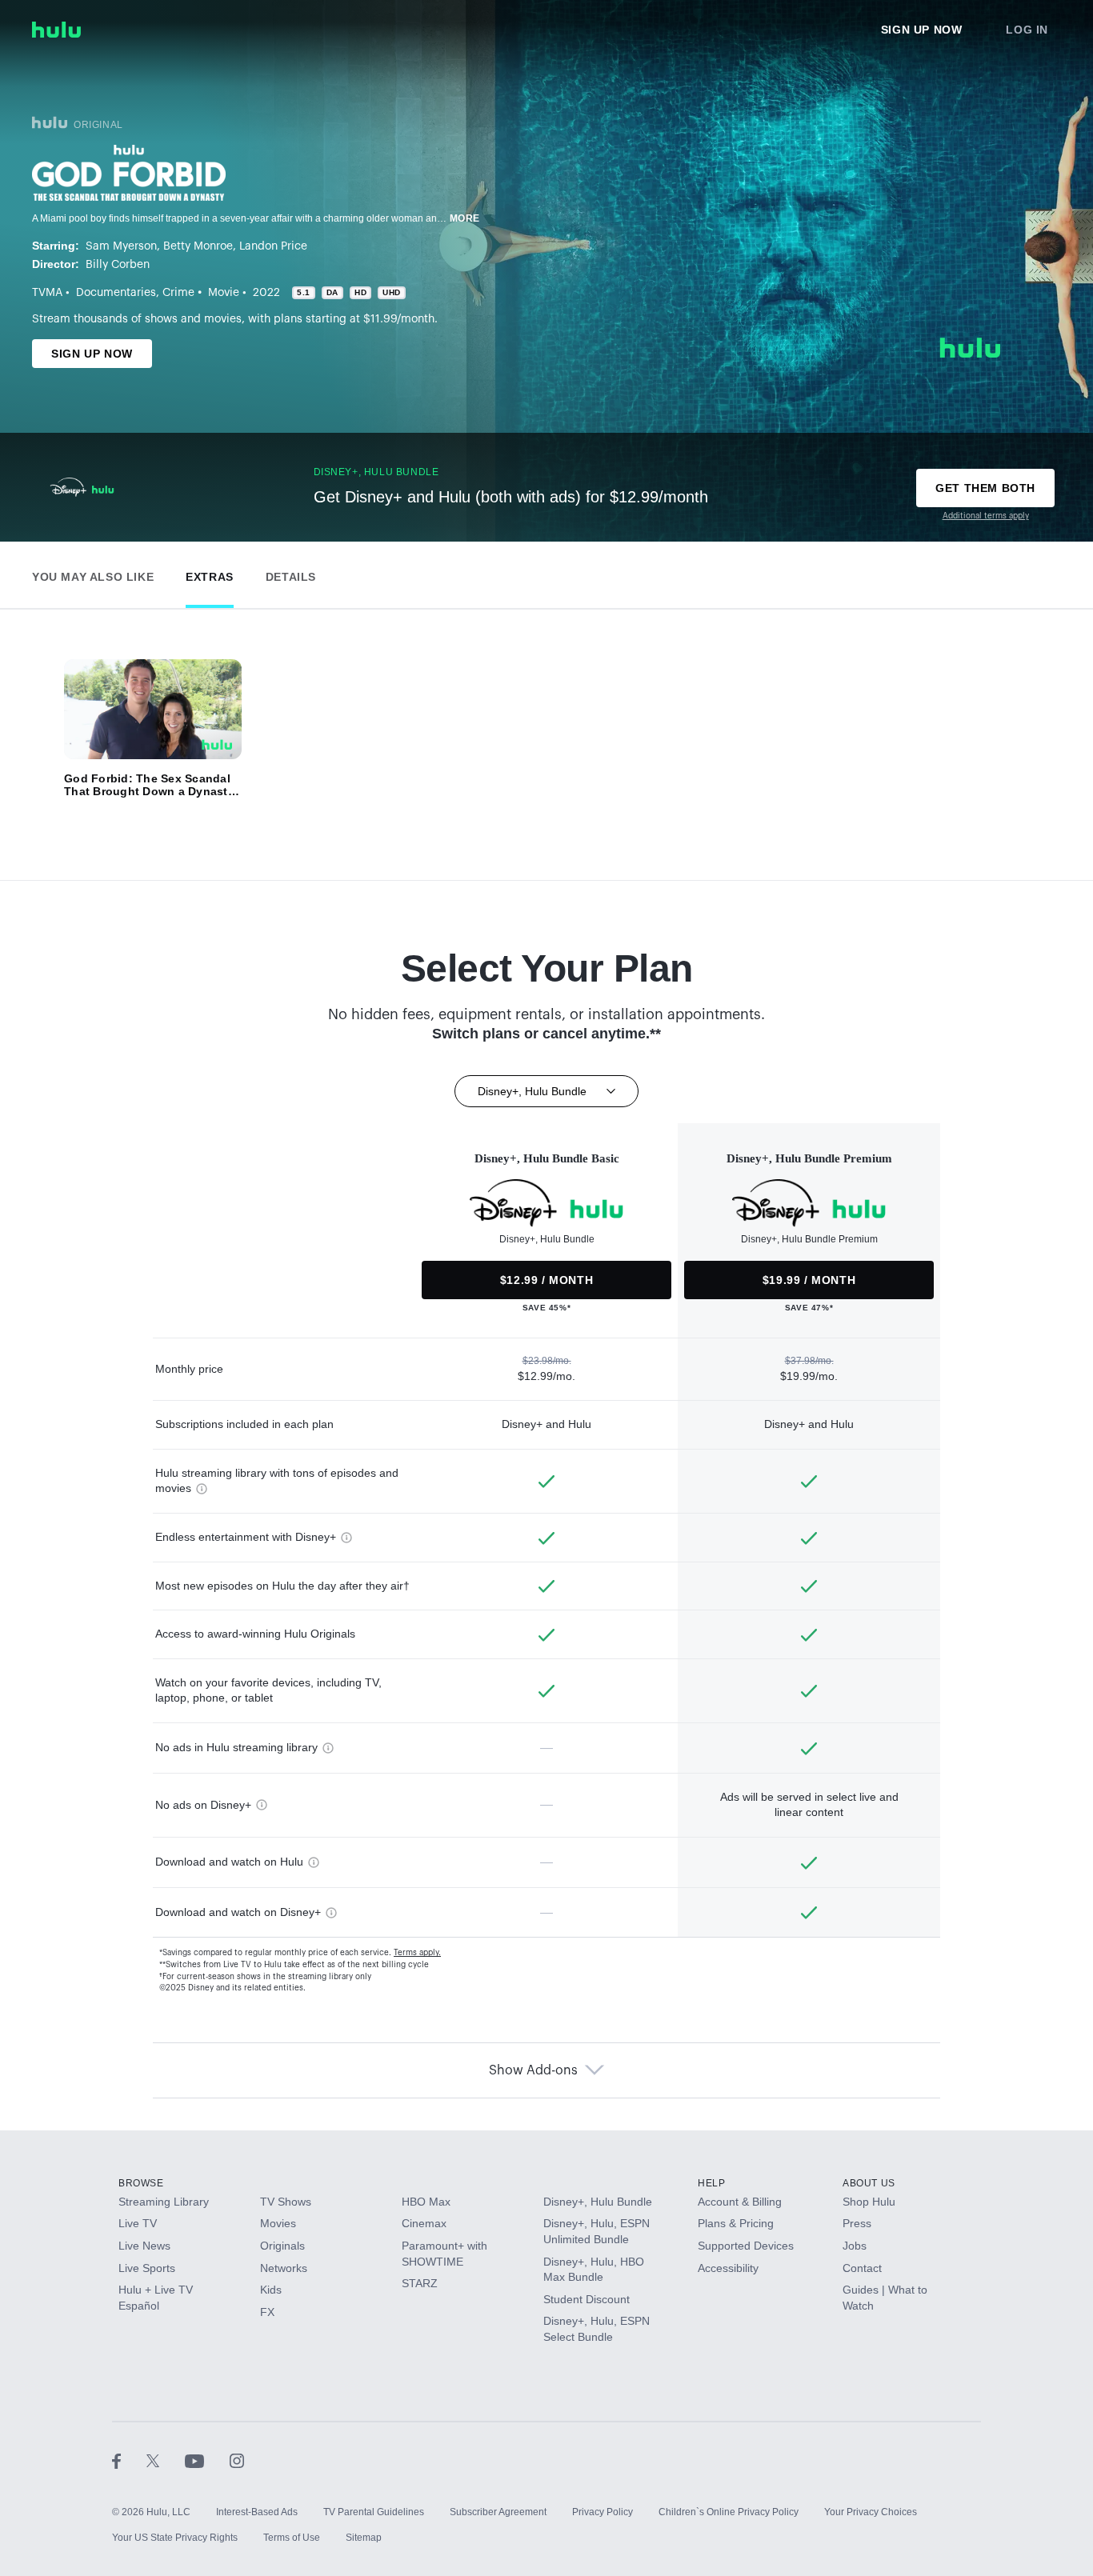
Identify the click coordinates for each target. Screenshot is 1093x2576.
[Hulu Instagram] (237, 2461)
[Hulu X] (166, 2461)
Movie (224, 293)
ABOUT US (869, 2183)
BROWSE (141, 2183)
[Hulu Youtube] (207, 2461)
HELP (711, 2183)
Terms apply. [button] (417, 1953)
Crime (178, 293)
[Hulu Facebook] (129, 2461)
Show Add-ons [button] (533, 2070)
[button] (93, 573)
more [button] (465, 218)
